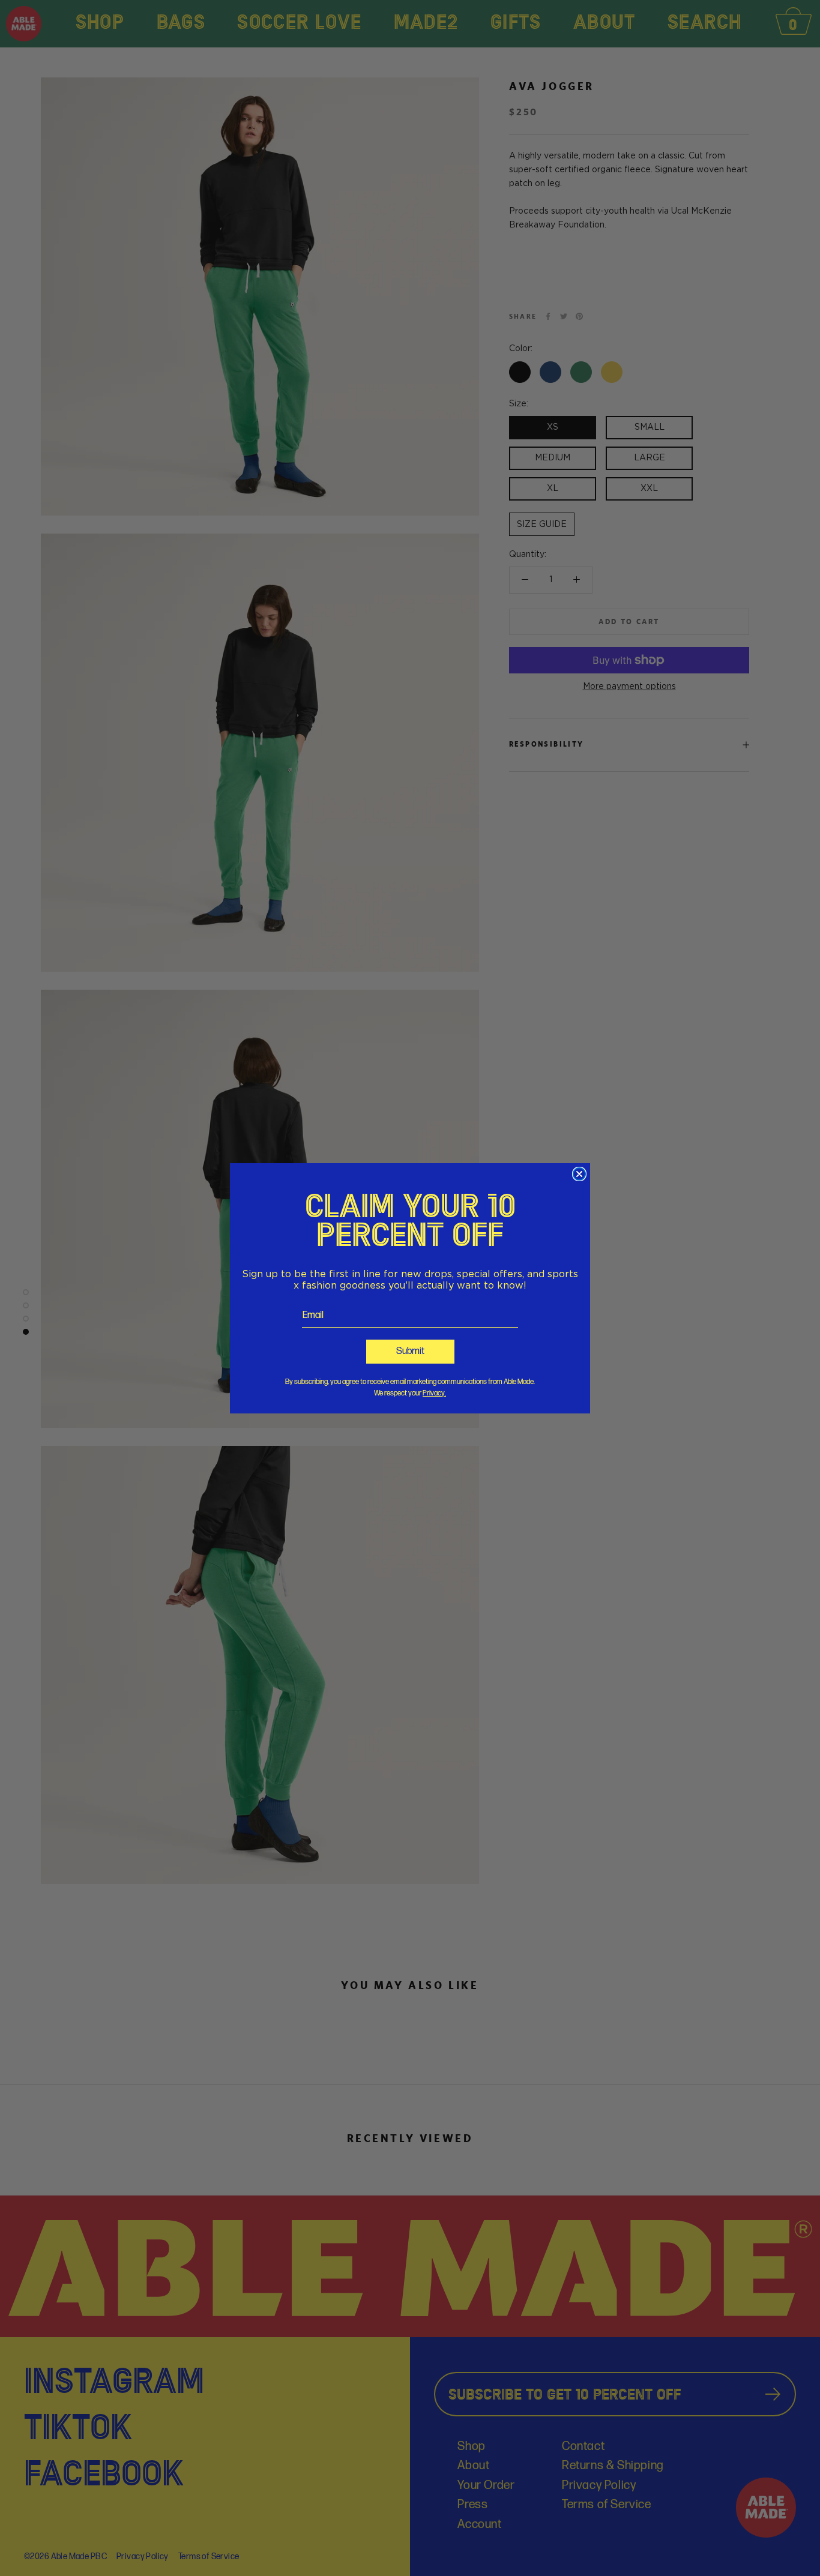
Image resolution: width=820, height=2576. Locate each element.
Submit (410, 1351)
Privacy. (434, 1393)
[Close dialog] (579, 1174)
